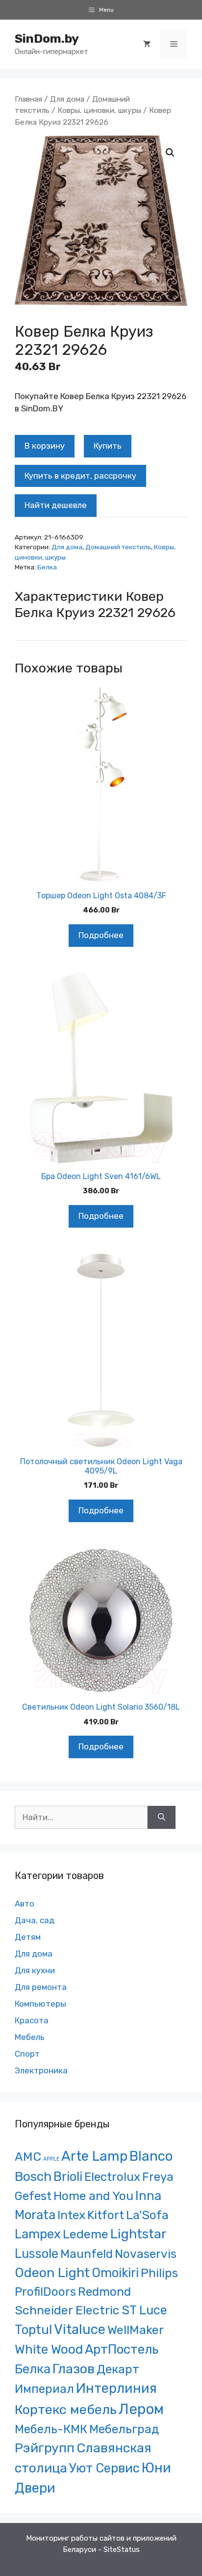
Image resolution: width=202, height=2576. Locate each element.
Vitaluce (80, 2329)
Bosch (33, 2176)
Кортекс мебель (66, 2410)
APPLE (51, 2159)
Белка (47, 567)
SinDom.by (47, 39)
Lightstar (139, 2234)
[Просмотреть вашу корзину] (147, 44)
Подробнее (101, 935)
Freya (158, 2177)
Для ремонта (41, 1987)
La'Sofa (147, 2215)
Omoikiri (115, 2273)
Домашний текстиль (118, 547)
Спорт (27, 2054)
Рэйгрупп (45, 2448)
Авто (25, 1904)
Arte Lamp (94, 2156)
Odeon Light (52, 2273)
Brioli (68, 2176)
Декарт (118, 2369)
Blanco (151, 2156)
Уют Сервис (104, 2468)
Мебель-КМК (51, 2429)
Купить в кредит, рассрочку (80, 476)
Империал (44, 2389)
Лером (141, 2409)
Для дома (67, 99)
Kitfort (106, 2215)
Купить (108, 446)
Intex (71, 2215)
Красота (32, 2020)
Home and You (93, 2196)
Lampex (38, 2234)
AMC (28, 2157)
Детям (28, 1937)
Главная (28, 99)
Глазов (74, 2369)
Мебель (30, 2037)
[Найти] (162, 1818)
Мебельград (124, 2429)
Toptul (33, 2330)
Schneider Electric (67, 2310)
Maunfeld (87, 2254)
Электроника (41, 2070)
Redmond (104, 2292)
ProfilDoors (45, 2292)
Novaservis (146, 2254)
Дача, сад (35, 1920)
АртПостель (122, 2349)
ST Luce (144, 2310)
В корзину (45, 446)
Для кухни (35, 1970)
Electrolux (112, 2177)
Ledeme (86, 2234)
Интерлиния (116, 2388)
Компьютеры (40, 2004)
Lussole (37, 2254)
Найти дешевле (56, 505)
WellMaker (136, 2330)
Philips (159, 2273)
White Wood (49, 2349)
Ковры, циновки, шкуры (99, 110)
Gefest (33, 2196)
